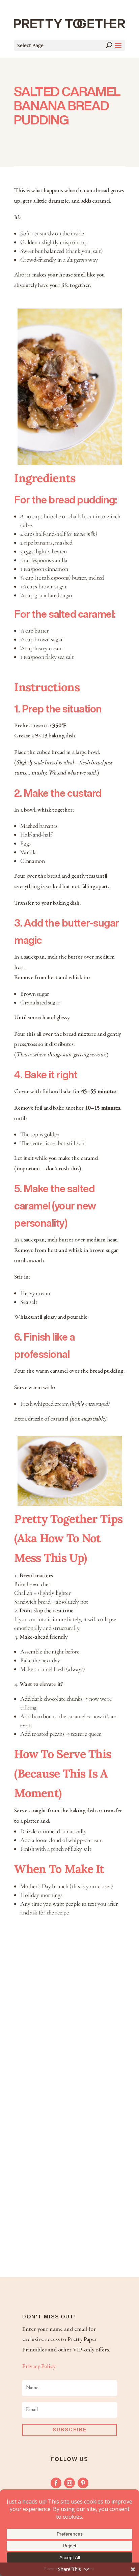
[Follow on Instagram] (69, 2483)
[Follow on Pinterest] (83, 2483)
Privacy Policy (39, 2367)
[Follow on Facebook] (56, 2483)
